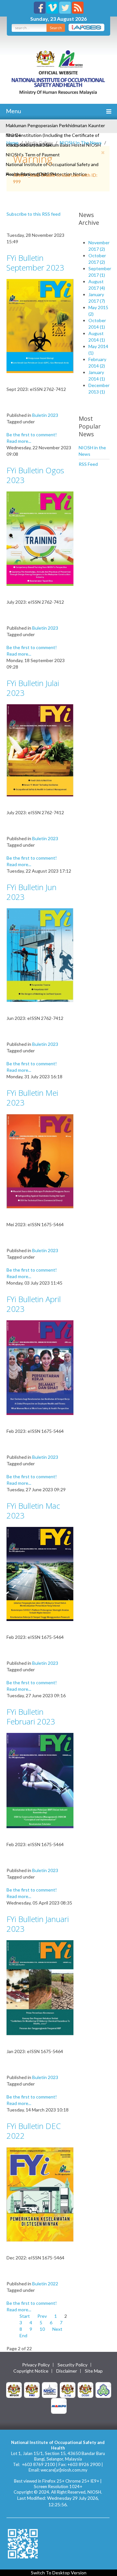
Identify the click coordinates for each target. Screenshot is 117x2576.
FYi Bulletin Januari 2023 (38, 1924)
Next (57, 2329)
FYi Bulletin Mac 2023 (33, 1511)
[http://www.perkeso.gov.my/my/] (103, 2389)
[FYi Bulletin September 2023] (40, 325)
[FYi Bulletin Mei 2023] (40, 1161)
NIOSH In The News (81, 143)
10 (42, 2329)
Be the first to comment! (32, 435)
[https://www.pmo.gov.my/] (32, 2389)
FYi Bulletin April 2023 (34, 1304)
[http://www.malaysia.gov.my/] (14, 2389)
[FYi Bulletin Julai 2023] (40, 750)
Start (25, 2316)
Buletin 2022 (45, 2284)
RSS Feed (88, 464)
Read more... (19, 441)
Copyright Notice (31, 2371)
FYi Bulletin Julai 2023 (33, 688)
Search (56, 28)
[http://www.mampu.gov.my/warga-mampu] (59, 2405)
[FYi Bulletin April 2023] (40, 1367)
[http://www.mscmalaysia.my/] (50, 2389)
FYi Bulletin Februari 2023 (31, 1717)
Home (13, 143)
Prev (42, 2316)
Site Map (94, 2371)
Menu (13, 111)
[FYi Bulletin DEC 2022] (40, 2194)
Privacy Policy (36, 2365)
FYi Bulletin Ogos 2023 (35, 475)
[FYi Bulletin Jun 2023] (40, 955)
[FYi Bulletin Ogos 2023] (40, 538)
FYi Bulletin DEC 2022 (34, 2131)
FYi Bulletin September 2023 (35, 263)
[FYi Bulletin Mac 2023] (40, 1573)
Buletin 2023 (45, 415)
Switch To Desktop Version (59, 2573)
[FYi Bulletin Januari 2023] (40, 1987)
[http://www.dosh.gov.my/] (85, 2389)
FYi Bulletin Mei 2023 (32, 1098)
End (23, 2335)
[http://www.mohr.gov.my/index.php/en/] (68, 2389)
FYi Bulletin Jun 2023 (32, 892)
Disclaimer (67, 2371)
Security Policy (72, 2365)
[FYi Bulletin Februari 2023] (40, 1780)
